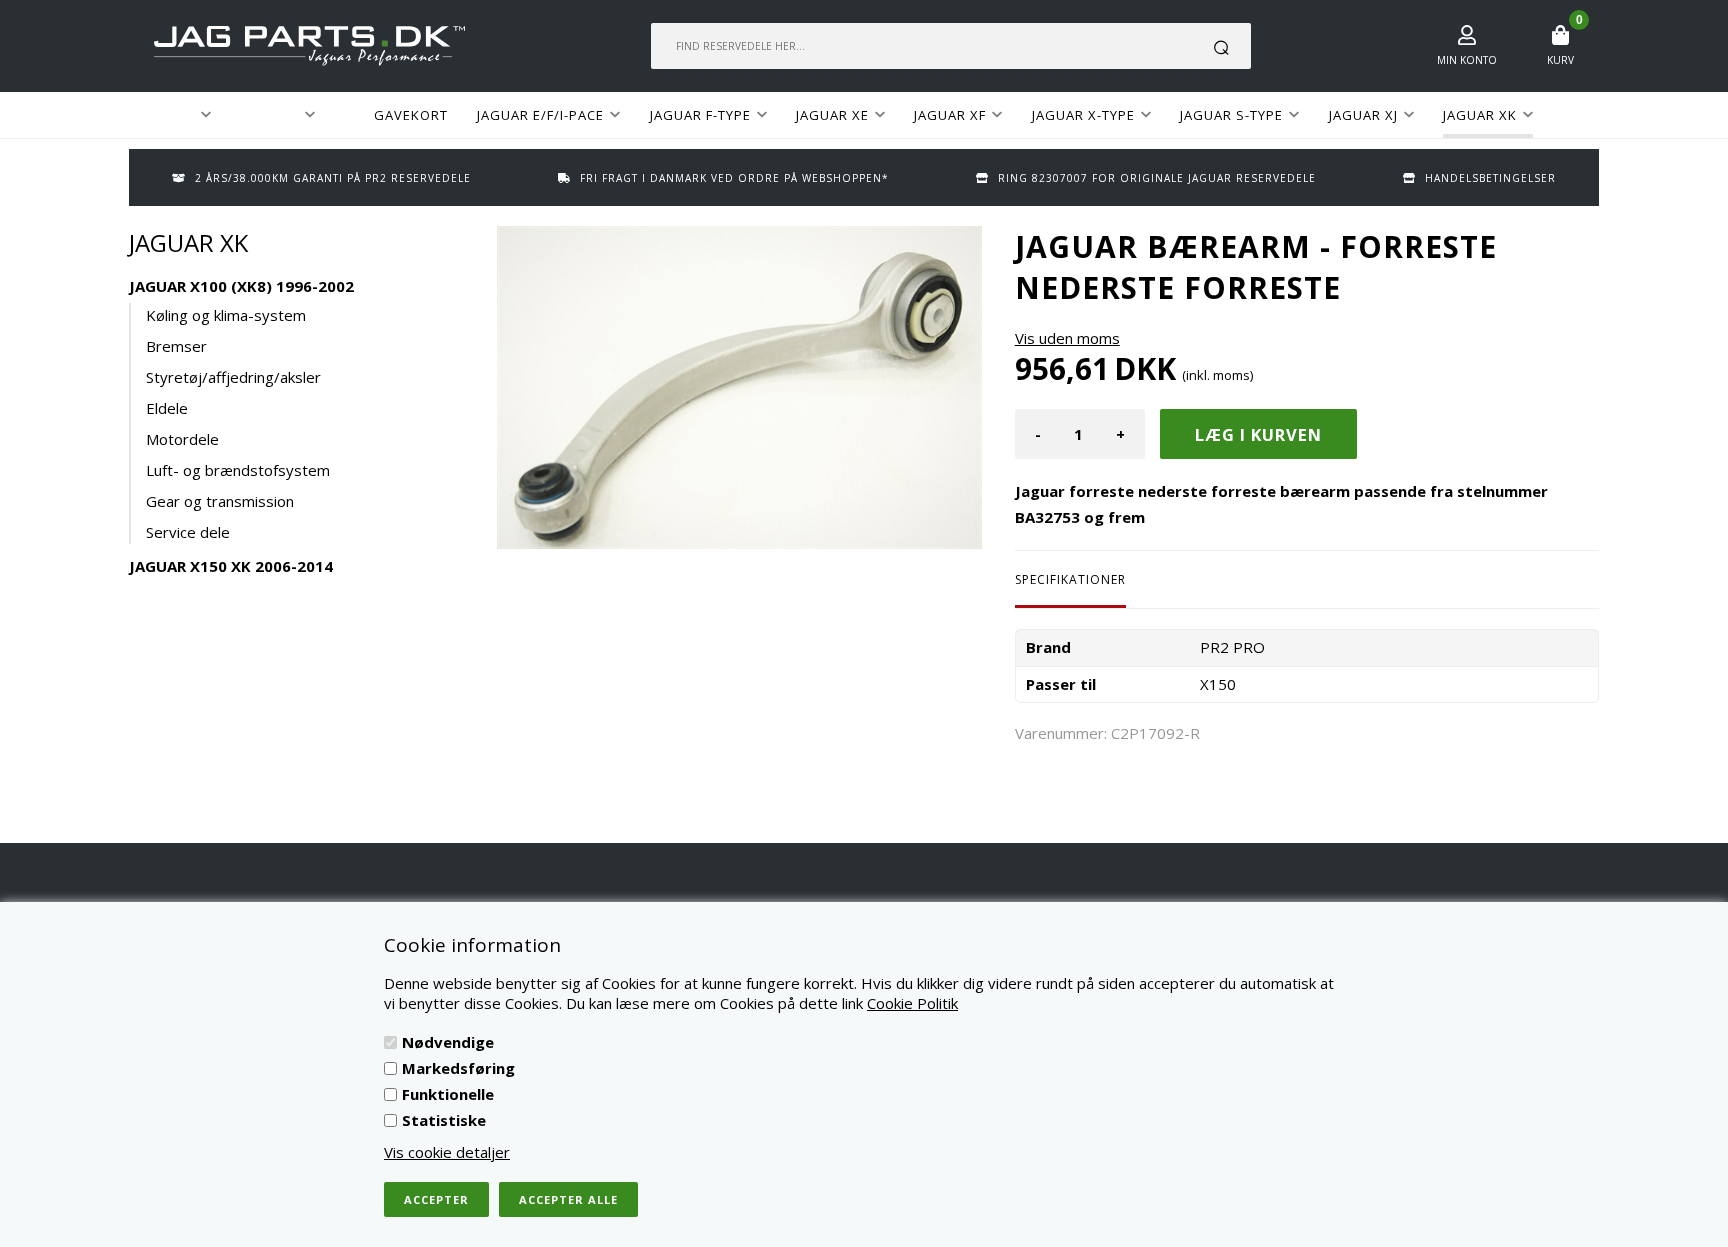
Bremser (176, 346)
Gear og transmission (220, 501)
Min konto (1467, 60)
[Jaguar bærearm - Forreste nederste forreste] (739, 387)
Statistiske (444, 1120)
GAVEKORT (411, 115)
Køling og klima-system (226, 315)
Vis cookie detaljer (447, 1152)
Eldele (167, 408)
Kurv (1560, 60)
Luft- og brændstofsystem (238, 470)
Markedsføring (458, 1068)
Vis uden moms (1067, 338)
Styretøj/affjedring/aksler (233, 377)
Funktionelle (448, 1094)
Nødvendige (448, 1042)
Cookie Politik (912, 1003)
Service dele (188, 532)
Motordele (182, 439)
